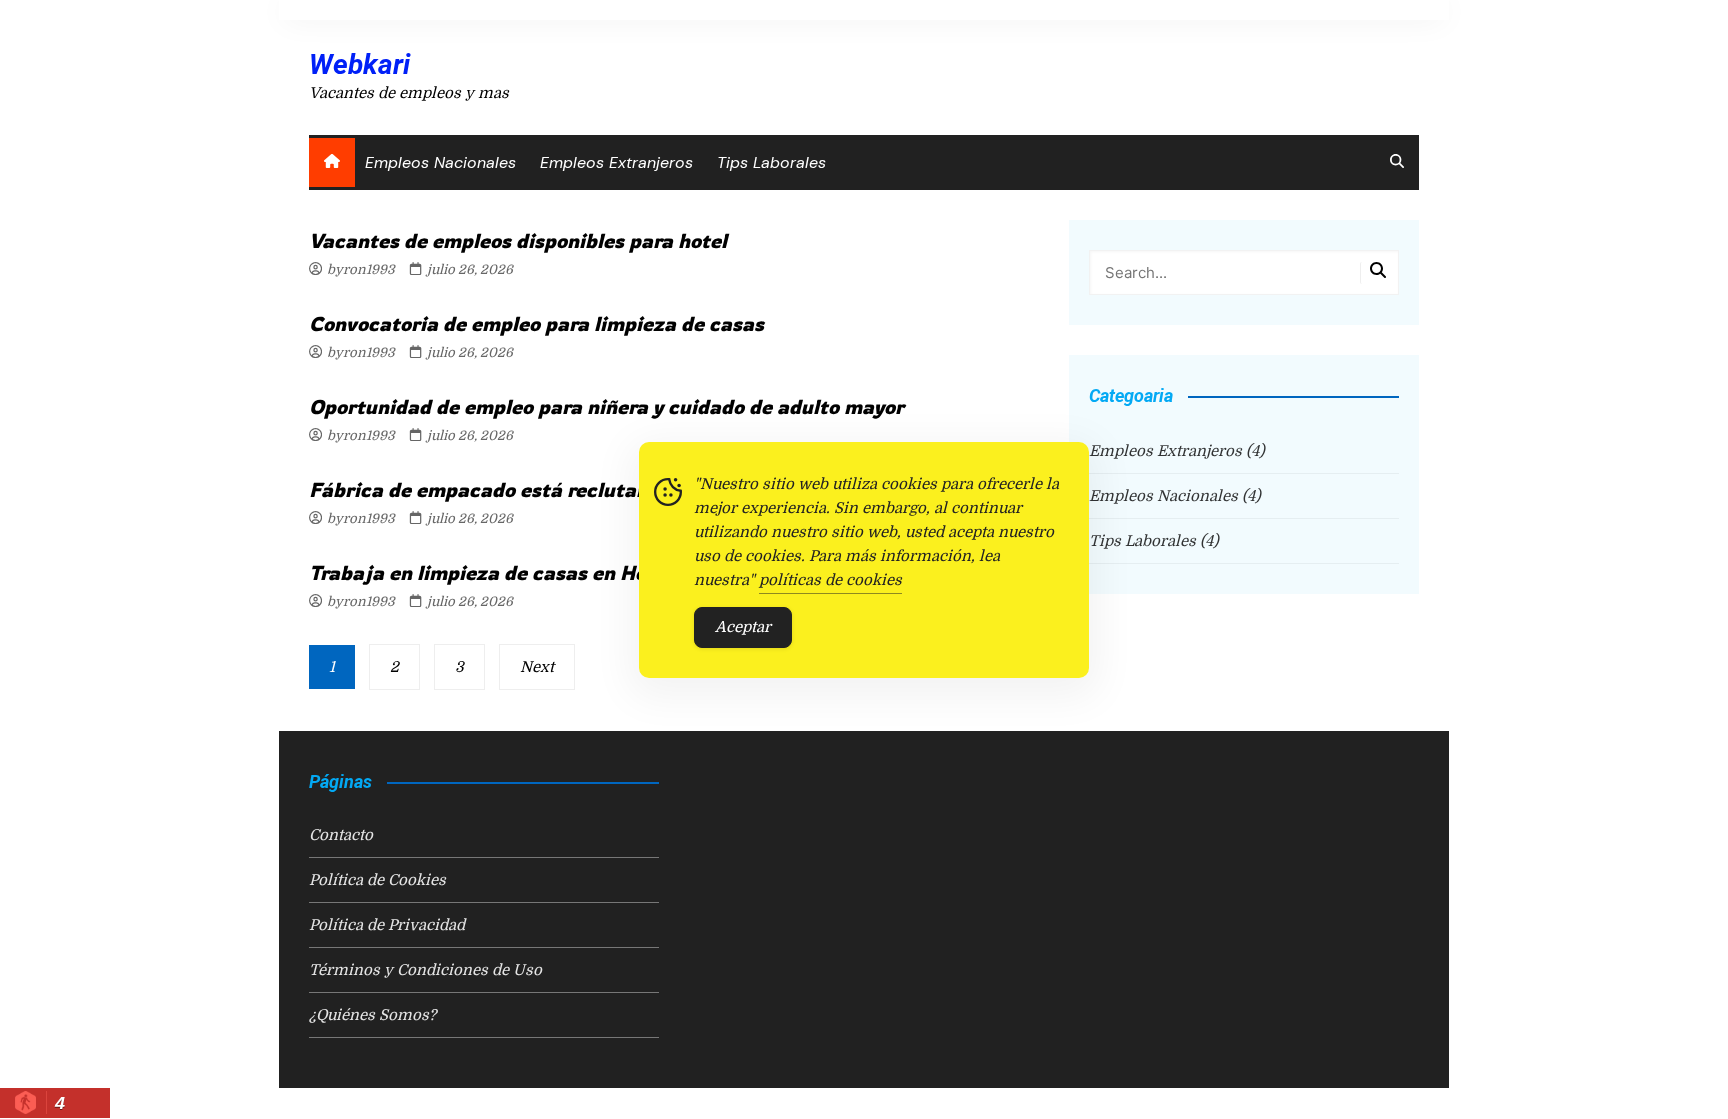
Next (537, 667)
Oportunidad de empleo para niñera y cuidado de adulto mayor (606, 406)
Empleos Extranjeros (616, 162)
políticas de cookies (830, 580)
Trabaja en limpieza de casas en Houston (504, 572)
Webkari (359, 64)
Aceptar (743, 627)
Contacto (341, 835)
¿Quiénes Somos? (372, 1015)
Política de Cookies (377, 880)
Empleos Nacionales (440, 162)
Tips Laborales (771, 162)
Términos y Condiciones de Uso (425, 970)
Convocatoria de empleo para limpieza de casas (536, 323)
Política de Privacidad (387, 925)
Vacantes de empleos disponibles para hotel (518, 240)
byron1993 (361, 269)
